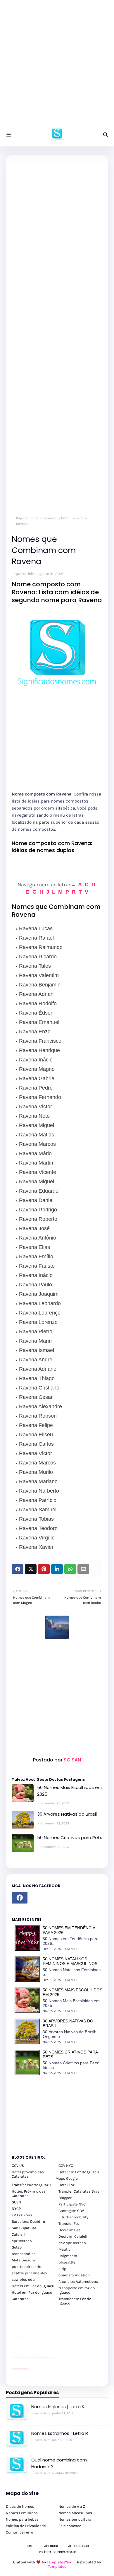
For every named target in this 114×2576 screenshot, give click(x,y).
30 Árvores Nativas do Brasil (67, 1814)
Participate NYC (72, 2204)
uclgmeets (68, 2256)
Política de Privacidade (26, 2526)
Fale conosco (70, 2526)
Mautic (65, 2249)
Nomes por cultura (75, 2519)
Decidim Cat (69, 2230)
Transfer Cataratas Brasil (80, 2191)
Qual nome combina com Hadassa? (59, 2463)
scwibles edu (23, 2279)
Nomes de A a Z (72, 2506)
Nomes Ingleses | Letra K (58, 2407)
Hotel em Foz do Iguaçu (79, 2172)
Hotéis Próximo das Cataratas (29, 2193)
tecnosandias (24, 2254)
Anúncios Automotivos (78, 2281)
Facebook (50, 2546)
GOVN (16, 2202)
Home (30, 2546)
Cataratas (20, 2299)
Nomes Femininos (22, 2513)
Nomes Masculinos (75, 2513)
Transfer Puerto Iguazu (31, 2185)
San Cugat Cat (24, 2228)
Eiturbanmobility (73, 2217)
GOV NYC (66, 2166)
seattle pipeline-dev (30, 2273)
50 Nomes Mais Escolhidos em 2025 (70, 1791)
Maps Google (67, 2178)
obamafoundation (74, 2275)
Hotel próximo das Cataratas (28, 2174)
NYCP (16, 2209)
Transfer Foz (69, 2224)
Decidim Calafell (73, 2236)
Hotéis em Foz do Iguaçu (33, 2286)
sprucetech (22, 2241)
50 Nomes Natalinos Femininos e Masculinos (70, 1961)
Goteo (17, 2247)
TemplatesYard (60, 2562)
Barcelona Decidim (28, 2221)
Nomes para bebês (22, 2519)
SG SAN (72, 1760)
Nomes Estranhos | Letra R (60, 2433)
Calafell (18, 2234)
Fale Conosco (78, 2546)
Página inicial (27, 518)
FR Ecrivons (22, 2215)
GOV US (18, 2166)
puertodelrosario (26, 2267)
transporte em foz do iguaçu (77, 2290)
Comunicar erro (19, 2532)
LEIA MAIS (71, 1949)
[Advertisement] (57, 66)
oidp (62, 2269)
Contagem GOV (71, 2211)
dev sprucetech (72, 2243)
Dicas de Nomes (20, 2506)
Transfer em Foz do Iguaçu (75, 2301)
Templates (57, 2566)
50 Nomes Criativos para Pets (70, 1837)
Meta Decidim (24, 2260)
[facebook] (20, 1898)
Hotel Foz (66, 2185)
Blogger (65, 2198)
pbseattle (67, 2262)
